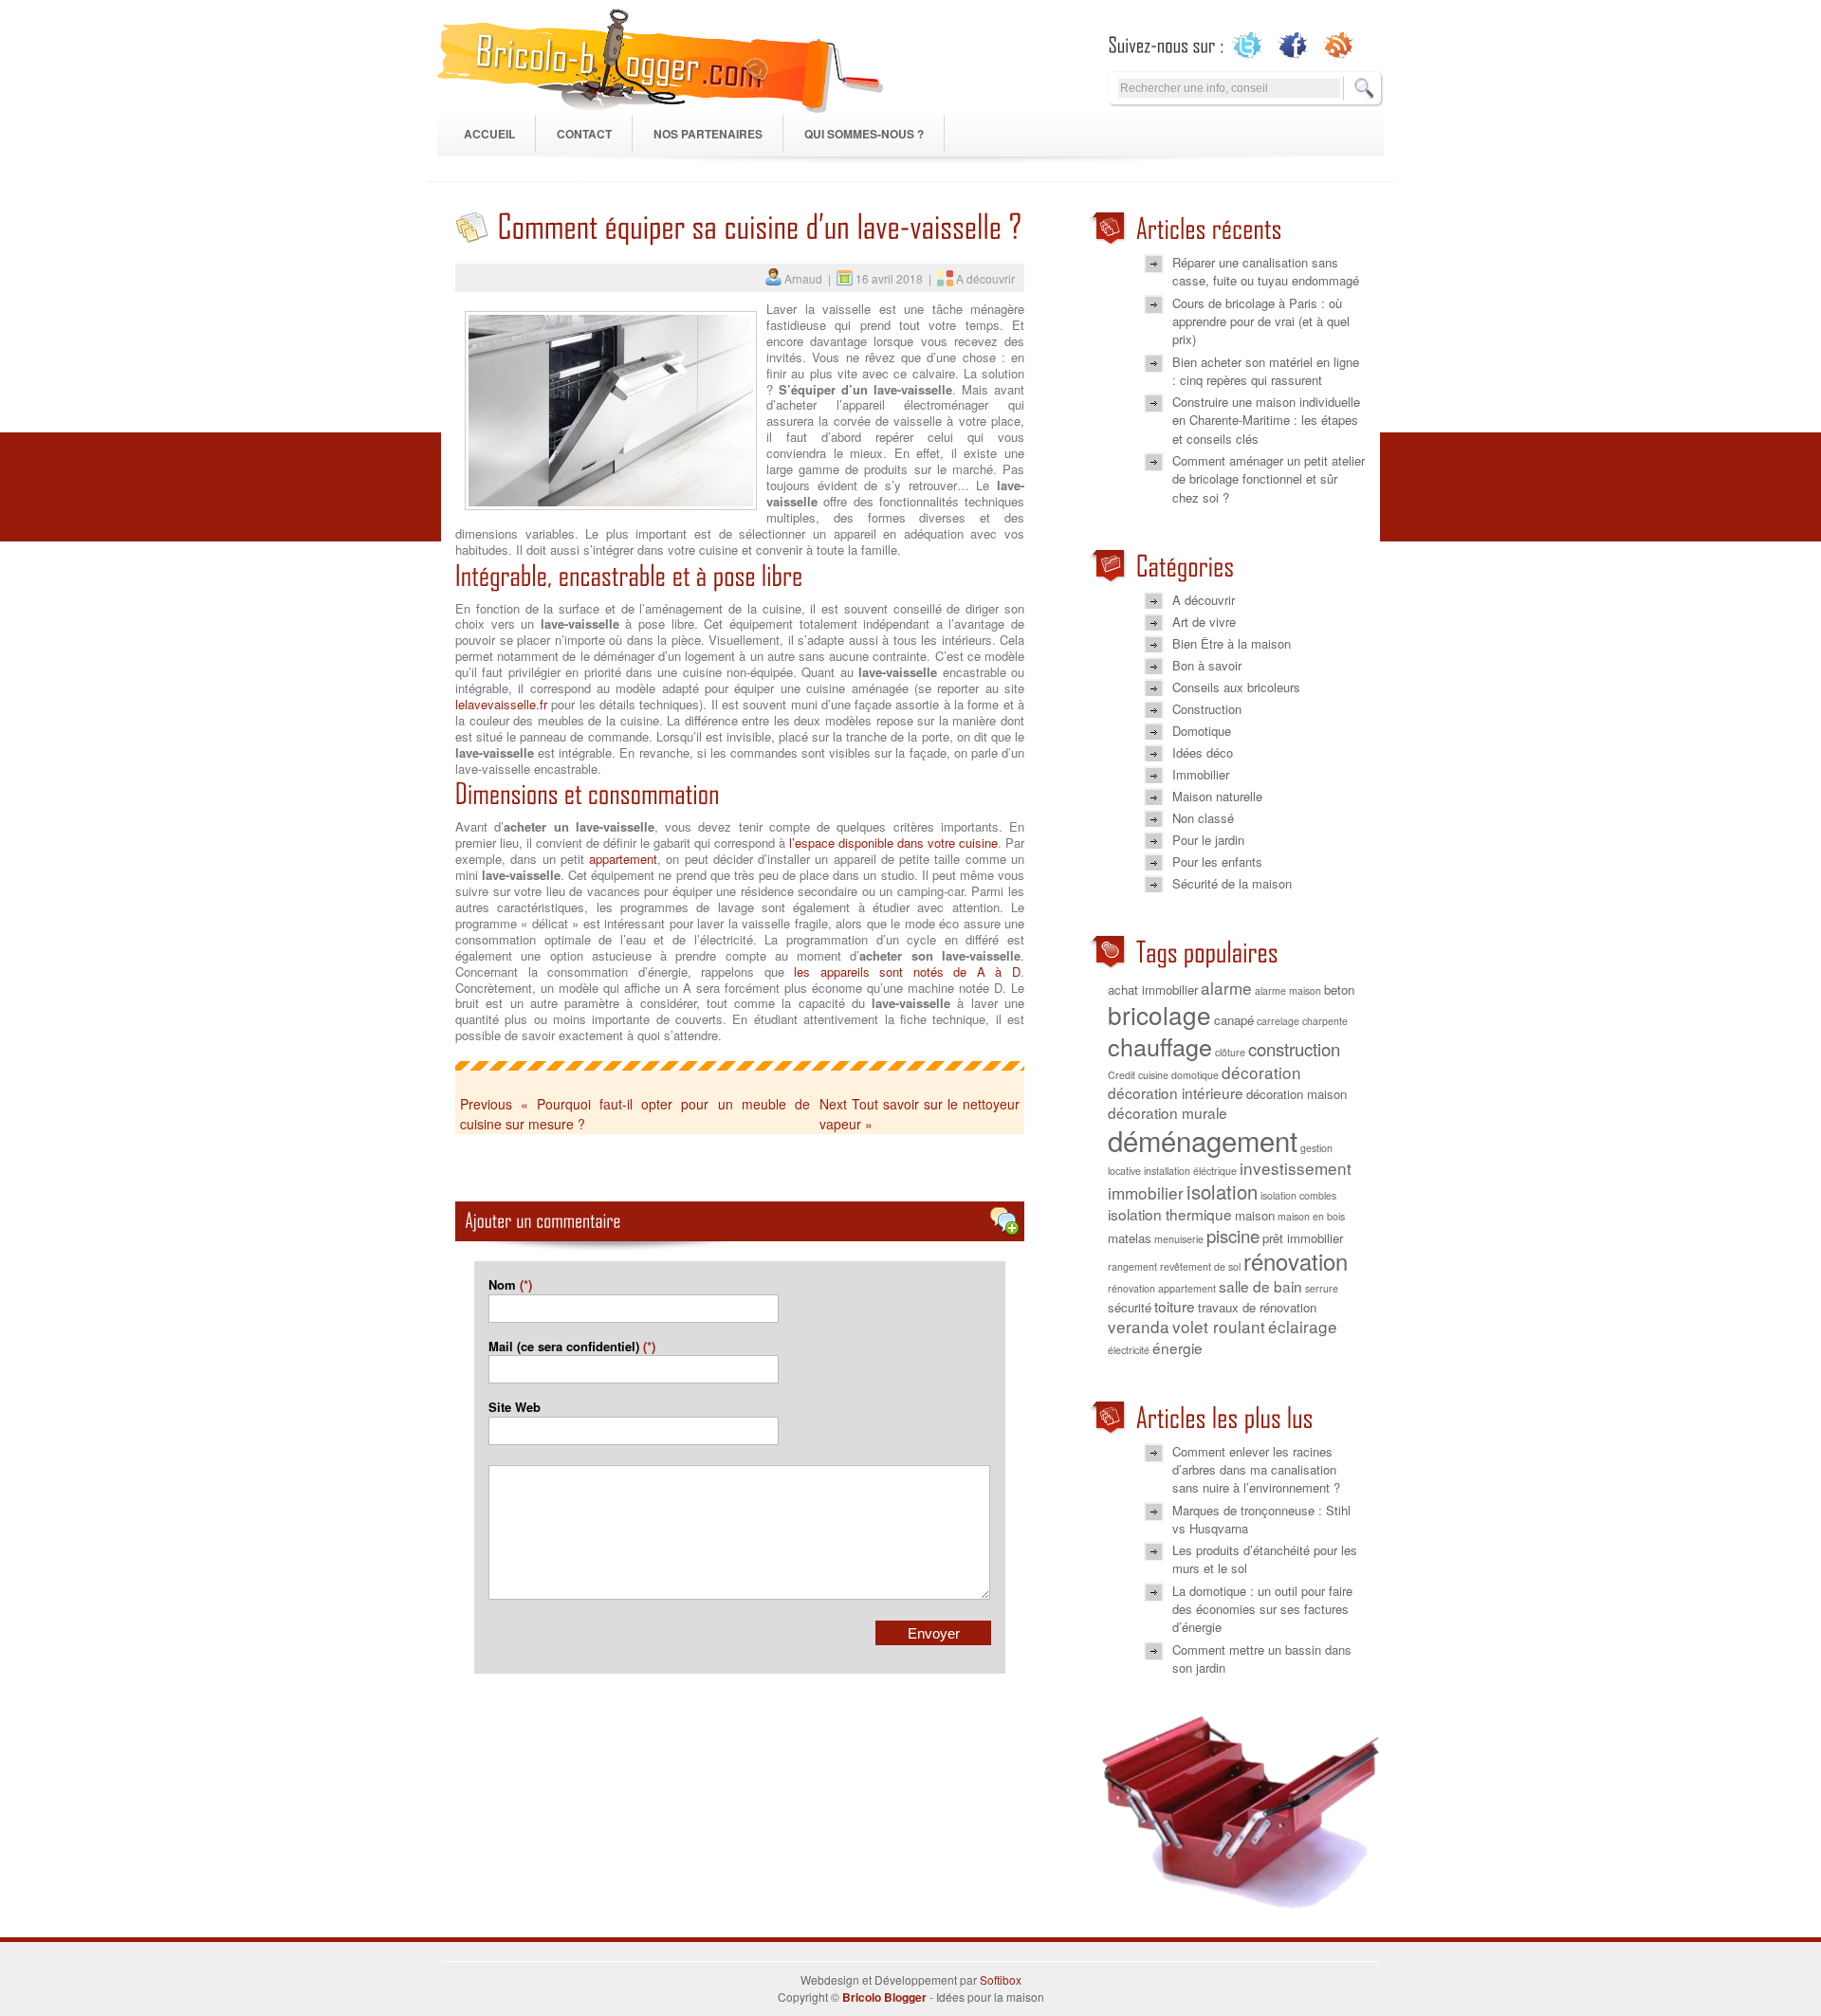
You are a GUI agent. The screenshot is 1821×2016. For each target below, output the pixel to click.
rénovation (1296, 1261)
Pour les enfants (1217, 861)
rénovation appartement (1162, 1288)
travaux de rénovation (1257, 1307)
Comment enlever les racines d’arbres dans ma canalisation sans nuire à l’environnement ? (1256, 1470)
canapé (1234, 1020)
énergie (1177, 1347)
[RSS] (1339, 45)
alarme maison (1288, 990)
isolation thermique (1170, 1214)
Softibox (1001, 1979)
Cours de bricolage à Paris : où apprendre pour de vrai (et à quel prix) (1261, 321)
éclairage (1303, 1326)
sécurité (1130, 1307)
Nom (510, 1284)
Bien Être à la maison (1232, 643)
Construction (1207, 709)
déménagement (1203, 1140)
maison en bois (1311, 1216)
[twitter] (1248, 45)
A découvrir (985, 278)
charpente (1325, 1021)
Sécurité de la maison (1232, 883)
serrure (1322, 1288)
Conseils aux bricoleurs (1236, 687)
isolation (1222, 1191)
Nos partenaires (708, 134)
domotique (1195, 1075)
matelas (1130, 1238)
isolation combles (1298, 1195)
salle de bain (1260, 1286)
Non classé (1203, 818)
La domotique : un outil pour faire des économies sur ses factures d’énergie (1262, 1609)
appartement (623, 859)
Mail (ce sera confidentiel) (572, 1346)
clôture (1230, 1052)
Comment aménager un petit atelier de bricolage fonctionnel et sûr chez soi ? (1269, 479)
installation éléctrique (1190, 1171)
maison (1255, 1215)
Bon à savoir (1207, 665)
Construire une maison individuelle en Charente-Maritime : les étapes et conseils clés (1266, 420)
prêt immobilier (1303, 1238)
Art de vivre (1204, 622)
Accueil (489, 134)
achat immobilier (1153, 990)
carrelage (1278, 1021)
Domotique (1202, 731)
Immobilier (1201, 774)
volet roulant (1219, 1326)
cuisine (1153, 1075)
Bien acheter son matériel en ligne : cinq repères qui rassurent (1266, 371)
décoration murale (1168, 1112)
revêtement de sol (1200, 1266)
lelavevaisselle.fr (501, 704)
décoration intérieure (1176, 1092)
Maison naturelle (1217, 796)
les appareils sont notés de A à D (907, 971)
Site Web (515, 1407)
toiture (1175, 1306)
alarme (1226, 988)
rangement (1132, 1266)
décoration (1261, 1072)
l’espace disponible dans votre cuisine (893, 843)
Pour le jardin (1208, 840)
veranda (1139, 1326)
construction (1294, 1049)
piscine (1233, 1236)
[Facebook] (1293, 45)
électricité (1129, 1350)
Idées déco (1203, 752)
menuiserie (1179, 1239)
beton (1339, 990)
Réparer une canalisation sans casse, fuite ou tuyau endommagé (1266, 271)
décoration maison (1297, 1094)
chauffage (1160, 1046)
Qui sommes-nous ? (864, 134)
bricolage (1159, 1014)
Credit (1122, 1075)
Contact (584, 134)
